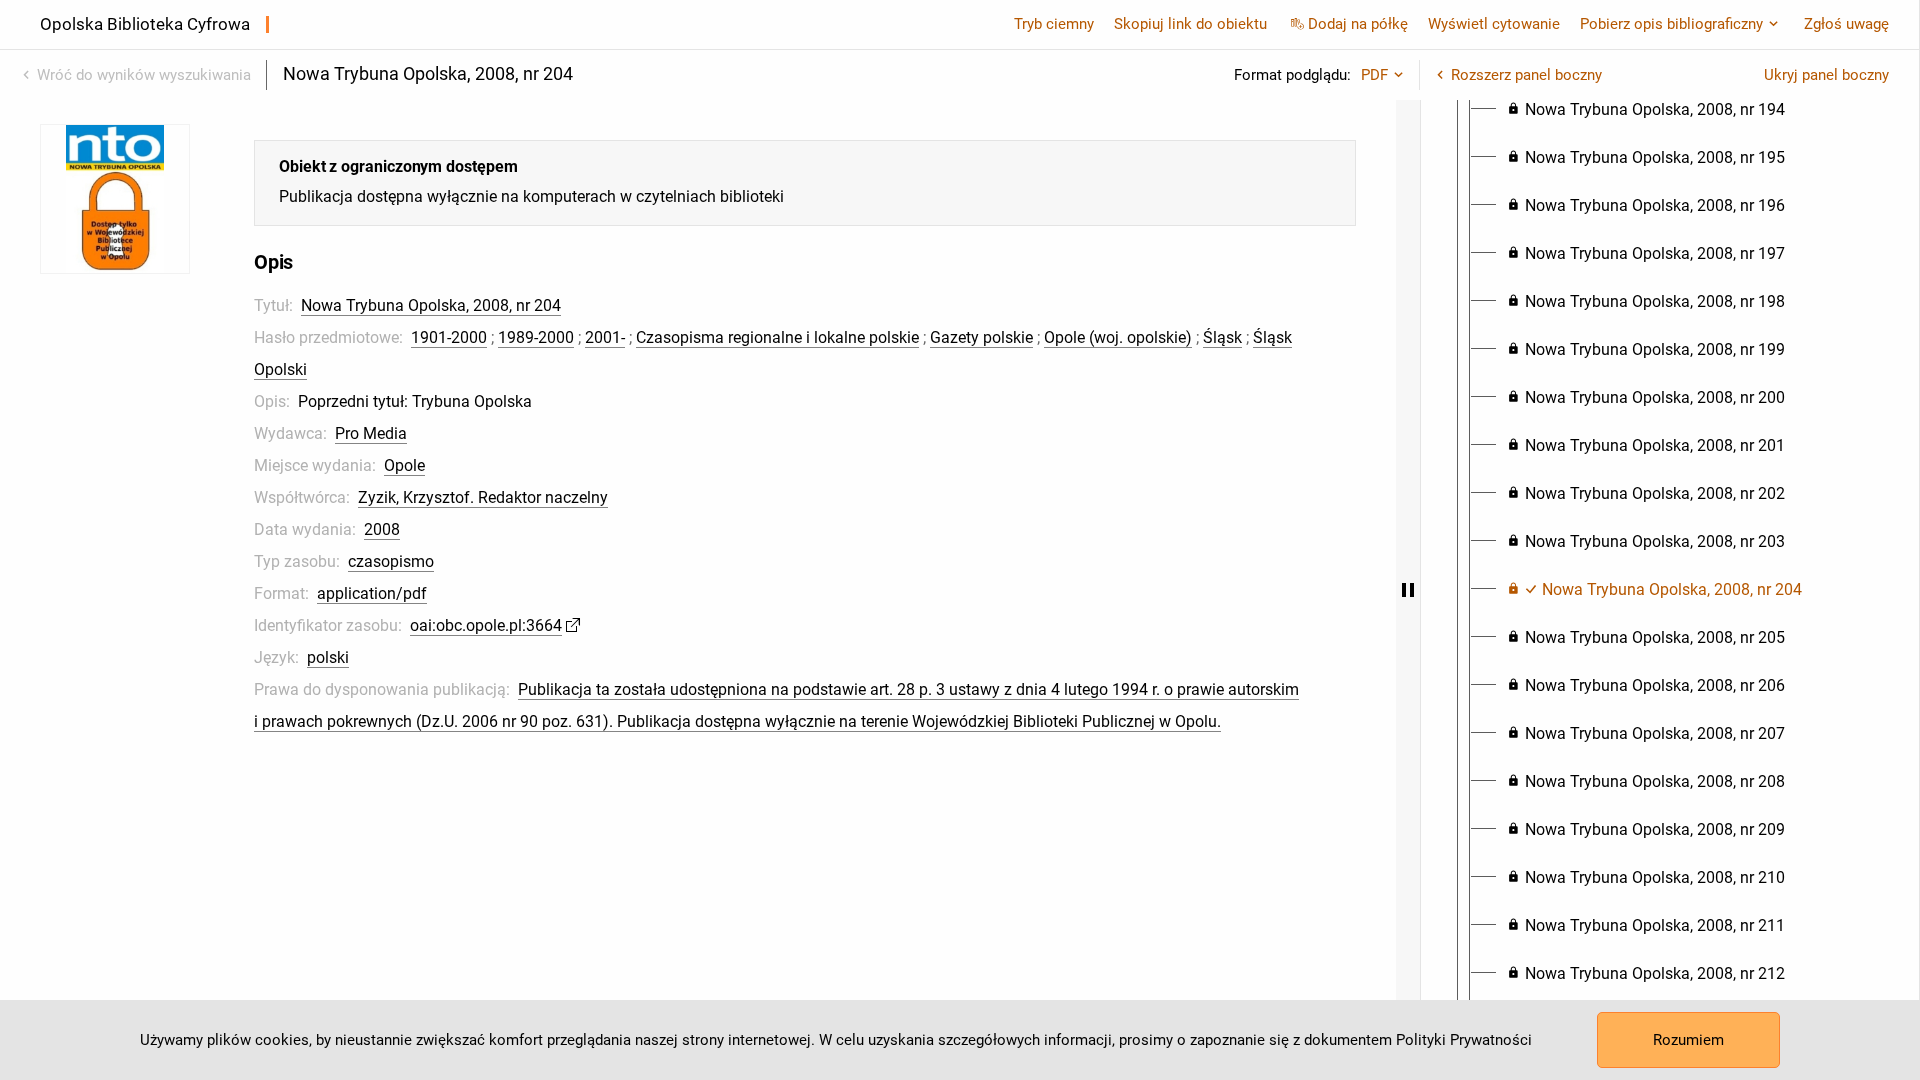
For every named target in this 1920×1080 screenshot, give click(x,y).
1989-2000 (536, 337)
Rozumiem (1688, 1040)
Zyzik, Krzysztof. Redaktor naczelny (483, 497)
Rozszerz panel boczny (1526, 75)
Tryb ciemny (1054, 24)
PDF (1374, 75)
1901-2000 (449, 337)
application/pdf (372, 593)
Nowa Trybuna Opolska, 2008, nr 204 (431, 305)
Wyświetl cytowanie (1494, 24)
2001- (605, 337)
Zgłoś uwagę (1846, 24)
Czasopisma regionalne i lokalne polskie (777, 337)
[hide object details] (1408, 590)
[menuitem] (1646, 110)
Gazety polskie (981, 337)
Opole (404, 465)
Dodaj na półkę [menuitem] (1358, 24)
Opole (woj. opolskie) (1118, 337)
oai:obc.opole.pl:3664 (486, 625)
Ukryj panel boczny (1826, 75)
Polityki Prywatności (1464, 1040)
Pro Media (371, 433)
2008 (382, 529)
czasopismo (391, 561)
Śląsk (1222, 337)
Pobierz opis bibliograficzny (1671, 24)
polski (328, 657)
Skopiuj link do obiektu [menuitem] (1190, 24)
